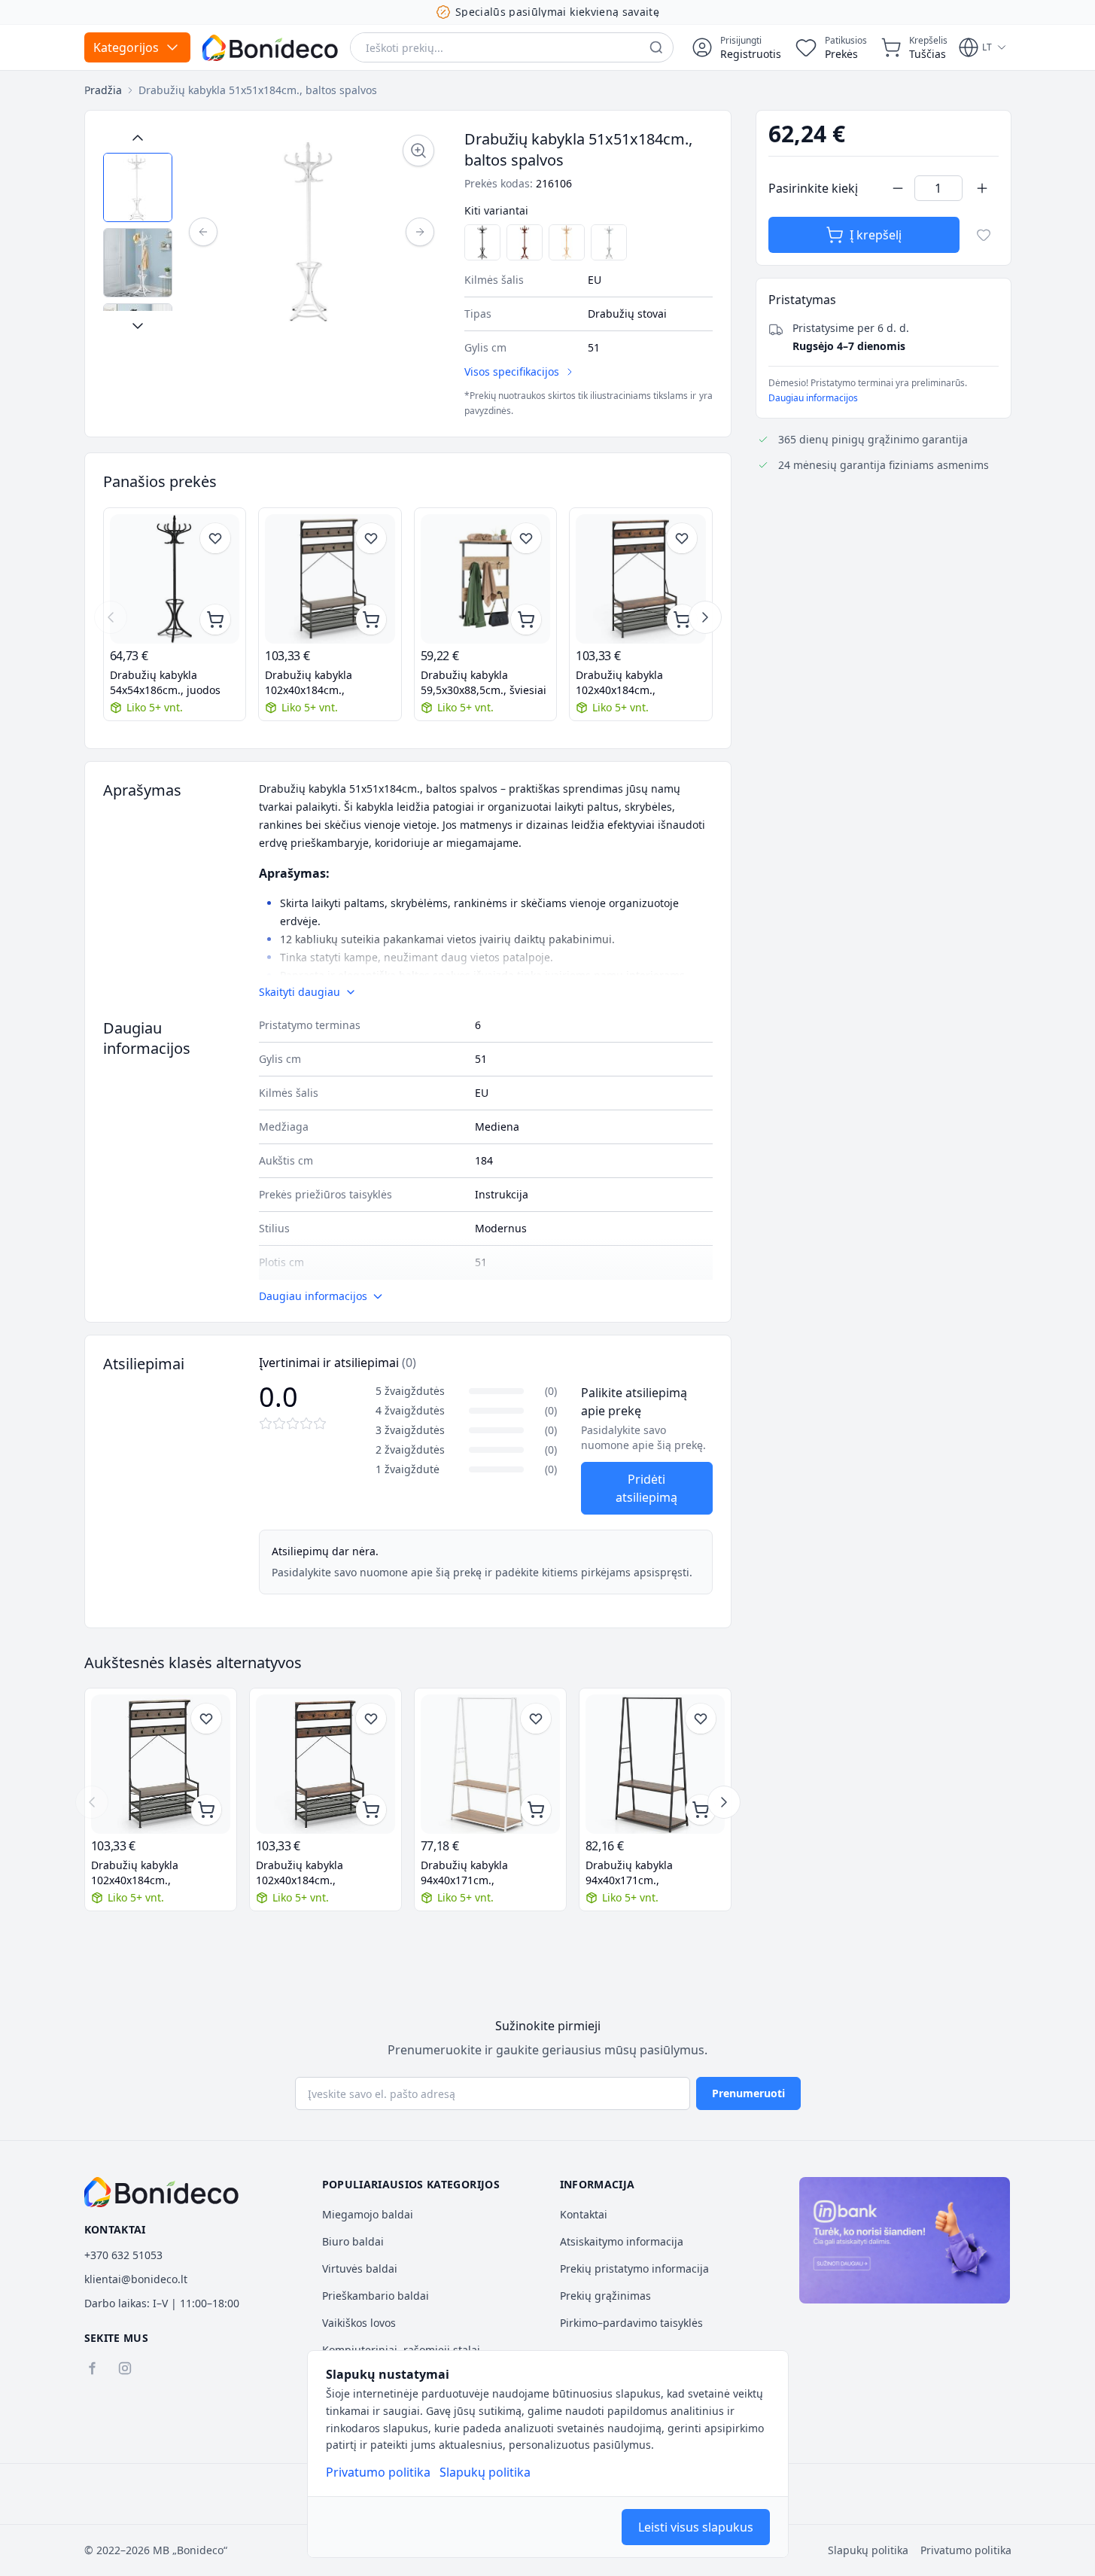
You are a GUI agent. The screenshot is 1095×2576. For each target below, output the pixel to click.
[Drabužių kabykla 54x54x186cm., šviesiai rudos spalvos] (567, 242)
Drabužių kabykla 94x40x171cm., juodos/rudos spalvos (639, 1873)
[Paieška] (656, 47)
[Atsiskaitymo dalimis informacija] (905, 2240)
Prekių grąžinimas (605, 2296)
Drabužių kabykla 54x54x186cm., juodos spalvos (165, 683)
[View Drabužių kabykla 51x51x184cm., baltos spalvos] (138, 187)
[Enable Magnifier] (418, 151)
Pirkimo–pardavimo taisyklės (631, 2323)
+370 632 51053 (123, 2255)
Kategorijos (126, 47)
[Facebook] (92, 2368)
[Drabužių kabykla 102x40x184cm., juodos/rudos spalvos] (330, 579)
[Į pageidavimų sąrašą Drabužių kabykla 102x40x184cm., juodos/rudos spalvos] (371, 538)
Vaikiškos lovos (359, 2323)
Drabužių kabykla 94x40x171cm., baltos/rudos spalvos (473, 1873)
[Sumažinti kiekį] (898, 188)
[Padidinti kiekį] (982, 188)
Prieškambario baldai (376, 2296)
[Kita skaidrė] (705, 617)
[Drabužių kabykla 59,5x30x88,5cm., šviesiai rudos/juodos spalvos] (486, 579)
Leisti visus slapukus (696, 2527)
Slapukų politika (485, 2472)
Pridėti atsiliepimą (646, 1488)
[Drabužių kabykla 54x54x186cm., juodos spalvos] (482, 242)
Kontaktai (584, 2214)
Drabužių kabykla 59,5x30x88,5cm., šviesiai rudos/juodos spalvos (484, 683)
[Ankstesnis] (203, 232)
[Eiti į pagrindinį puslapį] (270, 48)
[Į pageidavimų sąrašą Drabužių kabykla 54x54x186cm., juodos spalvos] (215, 538)
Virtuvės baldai (360, 2268)
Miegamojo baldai (368, 2214)
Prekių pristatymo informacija (634, 2268)
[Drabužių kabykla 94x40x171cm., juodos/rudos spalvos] (655, 1764)
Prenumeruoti (748, 2093)
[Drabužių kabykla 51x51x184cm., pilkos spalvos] (609, 242)
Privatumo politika (378, 2472)
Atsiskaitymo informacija (622, 2241)
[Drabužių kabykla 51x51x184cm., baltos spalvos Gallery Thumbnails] (138, 232)
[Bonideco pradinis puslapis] (162, 2192)
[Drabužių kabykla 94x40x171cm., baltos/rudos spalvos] (490, 1764)
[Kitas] (420, 232)
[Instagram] (125, 2368)
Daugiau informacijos (813, 398)
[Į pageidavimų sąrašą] (984, 235)
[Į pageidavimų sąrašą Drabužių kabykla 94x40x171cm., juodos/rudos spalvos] (701, 1719)
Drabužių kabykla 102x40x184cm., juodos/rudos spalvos (319, 683)
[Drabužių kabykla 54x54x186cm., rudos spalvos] (525, 242)
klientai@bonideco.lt (136, 2279)
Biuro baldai (353, 2241)
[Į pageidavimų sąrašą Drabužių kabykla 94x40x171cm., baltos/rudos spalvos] (536, 1719)
